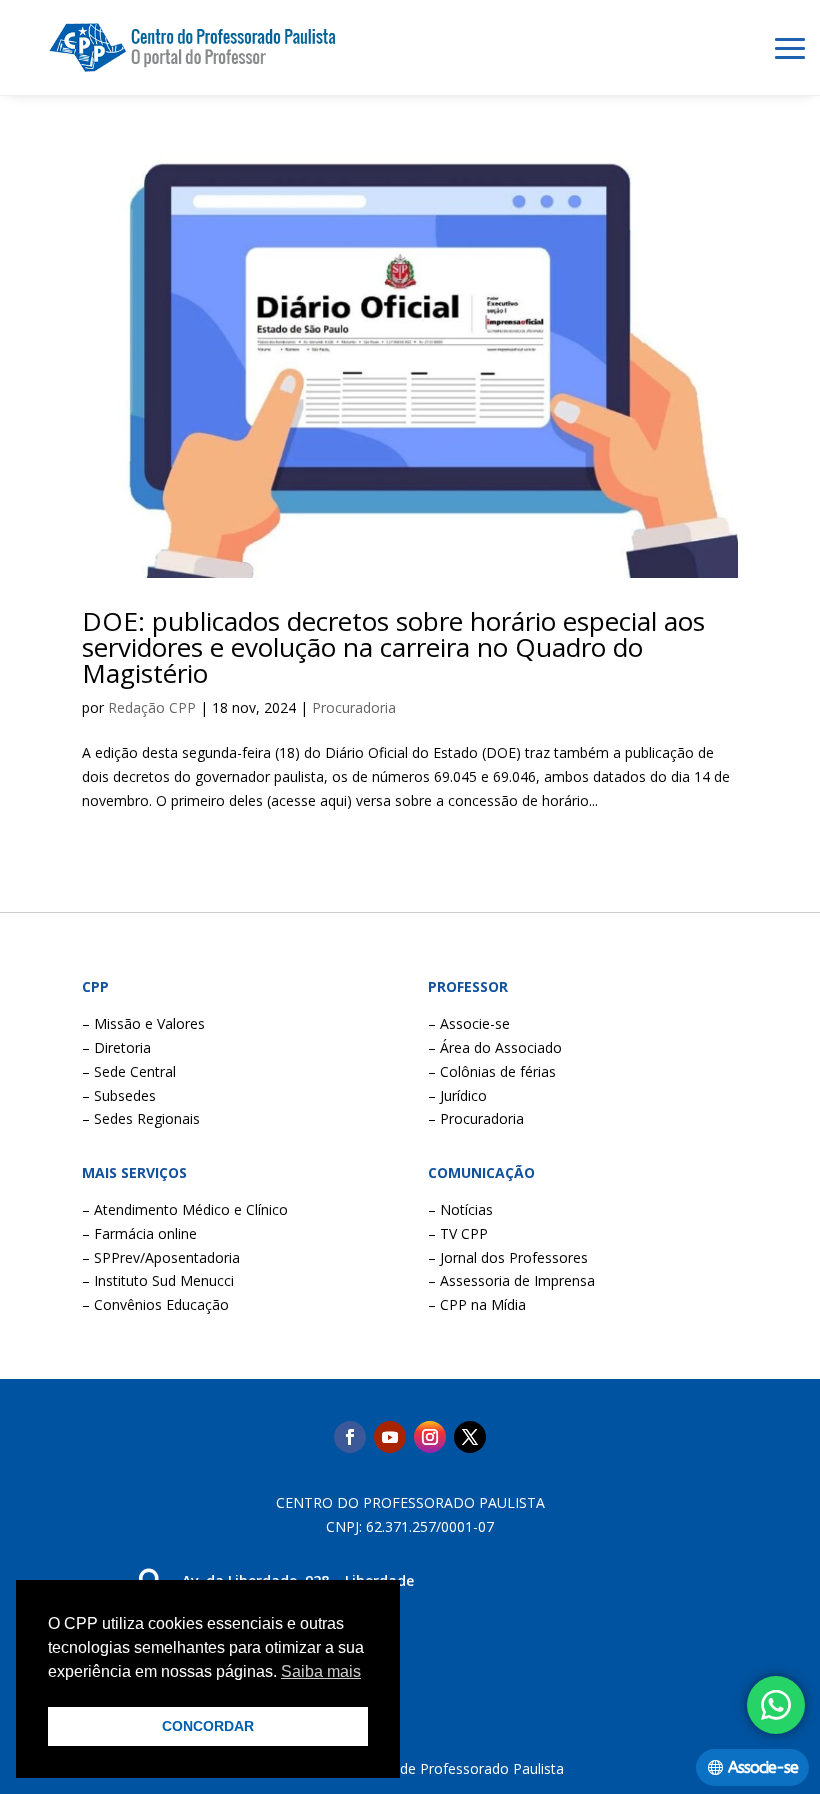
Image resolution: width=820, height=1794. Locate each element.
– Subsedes (119, 1095)
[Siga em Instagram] (430, 1437)
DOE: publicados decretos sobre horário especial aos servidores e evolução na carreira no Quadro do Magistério (393, 647)
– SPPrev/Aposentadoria (161, 1257)
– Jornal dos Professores (508, 1257)
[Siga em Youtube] (390, 1437)
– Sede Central (129, 1071)
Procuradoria (354, 707)
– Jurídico (457, 1095)
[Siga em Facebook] (350, 1437)
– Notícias (460, 1209)
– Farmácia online (139, 1233)
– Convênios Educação (155, 1304)
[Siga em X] (470, 1437)
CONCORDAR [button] (208, 1726)
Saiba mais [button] (321, 1671)
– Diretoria (116, 1047)
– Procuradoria (476, 1118)
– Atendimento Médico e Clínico (185, 1209)
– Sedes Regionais (141, 1118)
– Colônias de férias (492, 1071)
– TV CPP (458, 1233)
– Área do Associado (495, 1047)
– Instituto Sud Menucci (158, 1280)
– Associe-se (469, 1023)
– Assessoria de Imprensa (511, 1280)
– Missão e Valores (143, 1023)
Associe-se (763, 1767)
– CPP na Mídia (477, 1304)
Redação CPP (152, 707)
